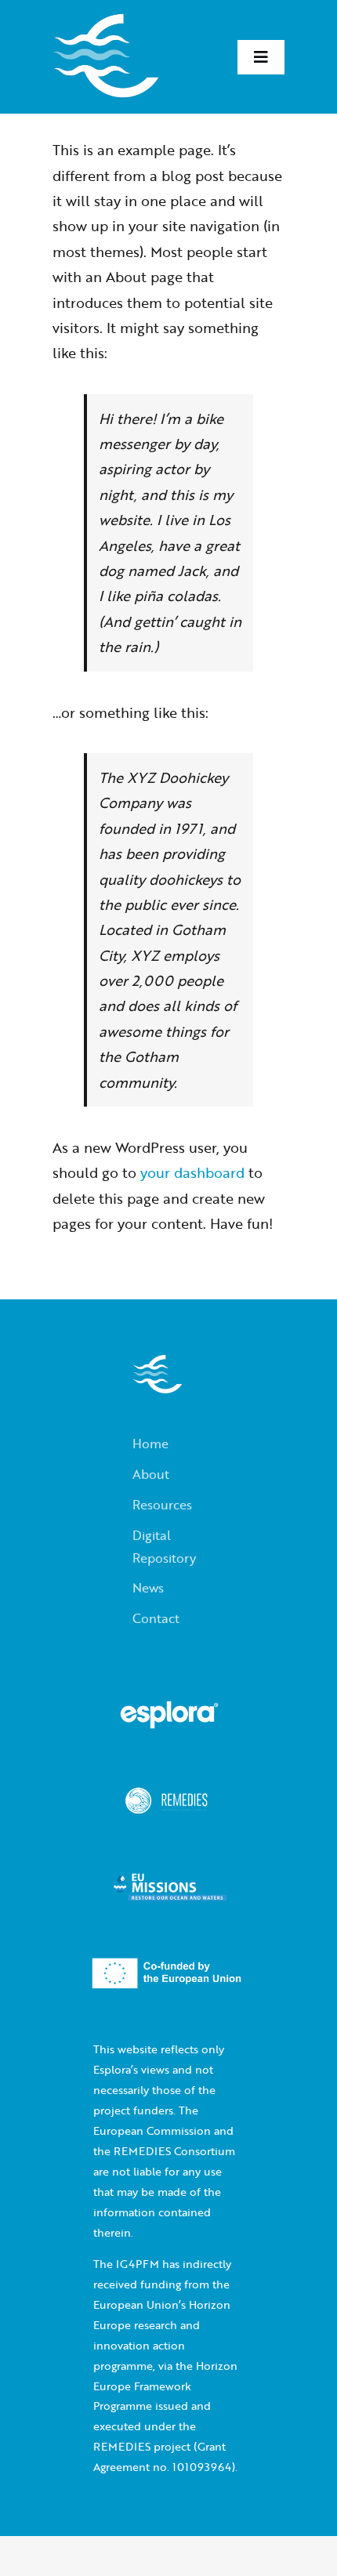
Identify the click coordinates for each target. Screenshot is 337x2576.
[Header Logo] (106, 20)
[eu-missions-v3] (169, 1884)
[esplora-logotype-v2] (169, 1712)
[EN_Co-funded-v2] (169, 1970)
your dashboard (192, 1172)
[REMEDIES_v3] (169, 1798)
